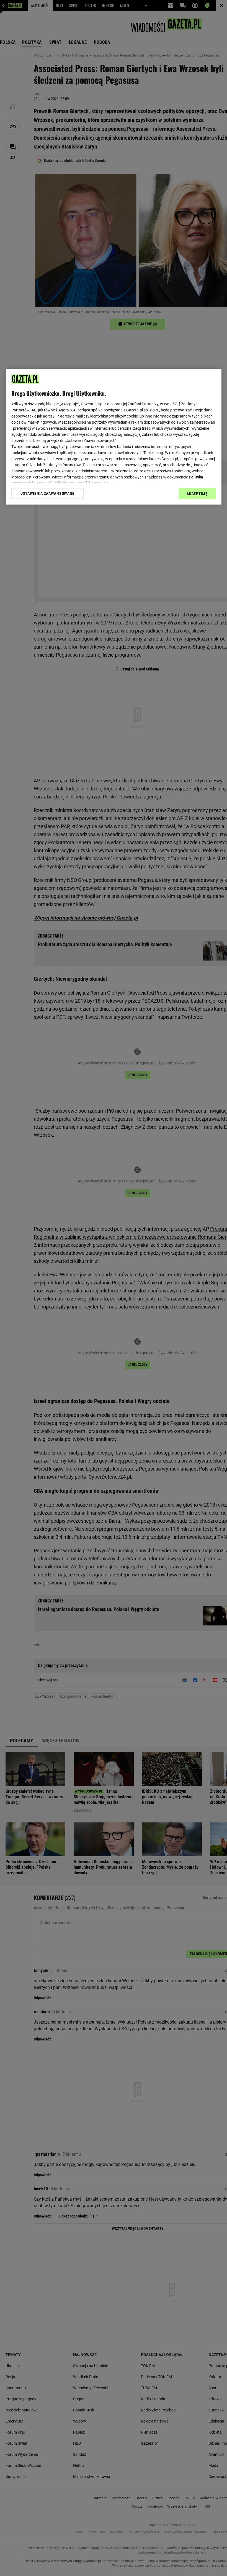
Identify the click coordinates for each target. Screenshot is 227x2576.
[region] (114, 437)
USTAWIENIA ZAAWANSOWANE (47, 493)
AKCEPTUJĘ (197, 494)
